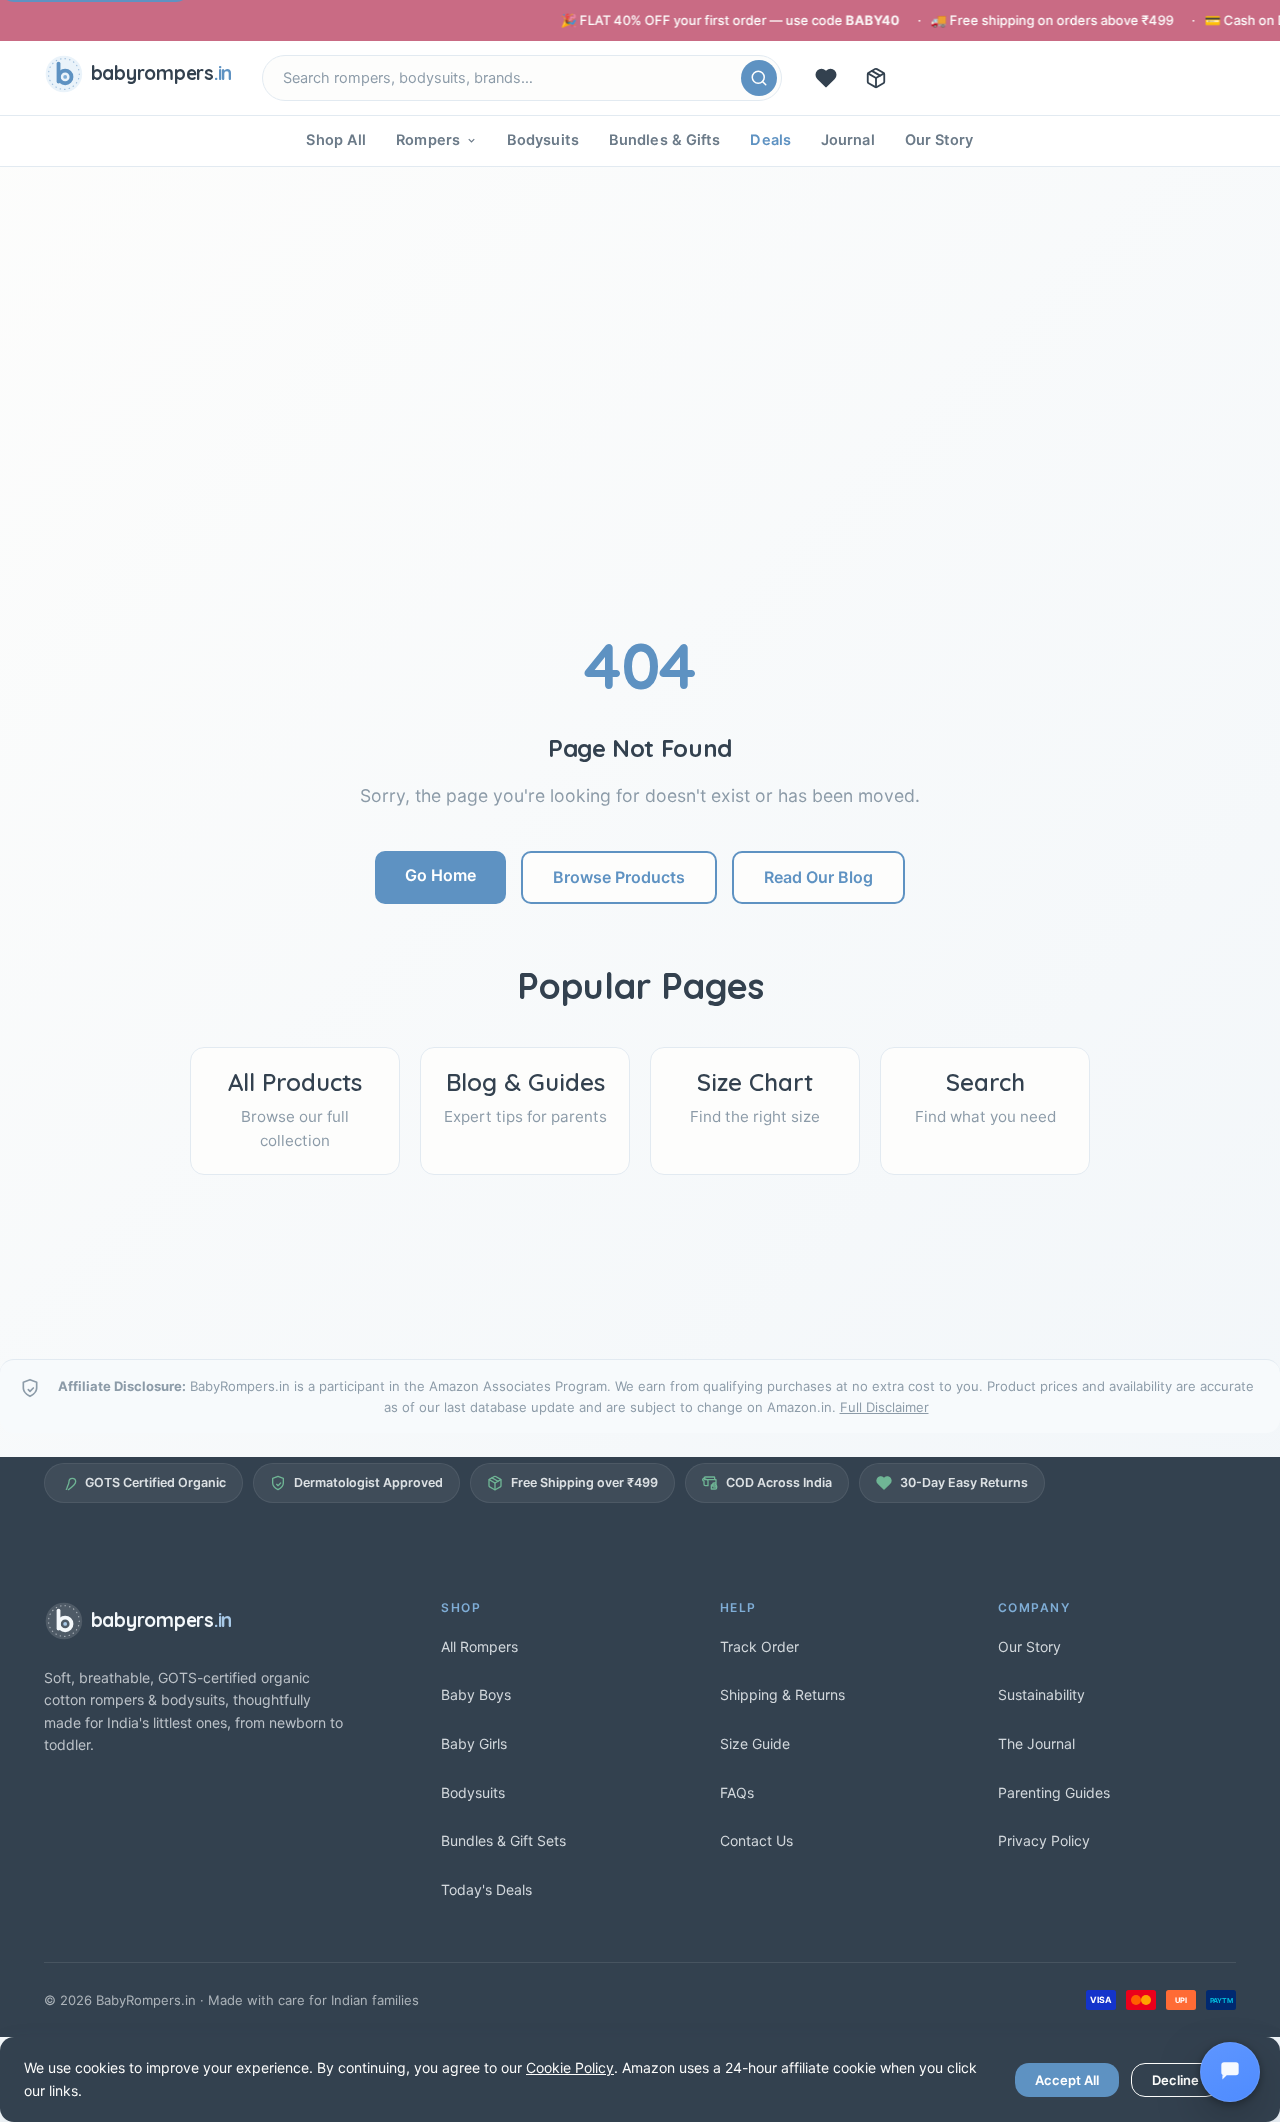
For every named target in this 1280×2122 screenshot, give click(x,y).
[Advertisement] (640, 477)
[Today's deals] (826, 78)
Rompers (428, 140)
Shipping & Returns (782, 1694)
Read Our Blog (818, 877)
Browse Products (619, 877)
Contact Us (756, 1840)
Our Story (939, 140)
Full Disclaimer (884, 1407)
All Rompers (479, 1646)
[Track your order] (876, 78)
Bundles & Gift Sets (503, 1840)
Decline (1175, 2080)
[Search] (759, 78)
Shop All (336, 140)
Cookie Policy (570, 2067)
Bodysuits (543, 140)
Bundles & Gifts (665, 140)
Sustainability (1041, 1694)
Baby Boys (476, 1694)
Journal (848, 140)
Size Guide (755, 1743)
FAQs (737, 1792)
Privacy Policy (1044, 1840)
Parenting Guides (1054, 1792)
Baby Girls (474, 1743)
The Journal (1036, 1743)
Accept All (1067, 2080)
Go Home (440, 875)
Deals (770, 140)
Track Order (759, 1646)
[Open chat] (1230, 2072)
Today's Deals (486, 1889)
